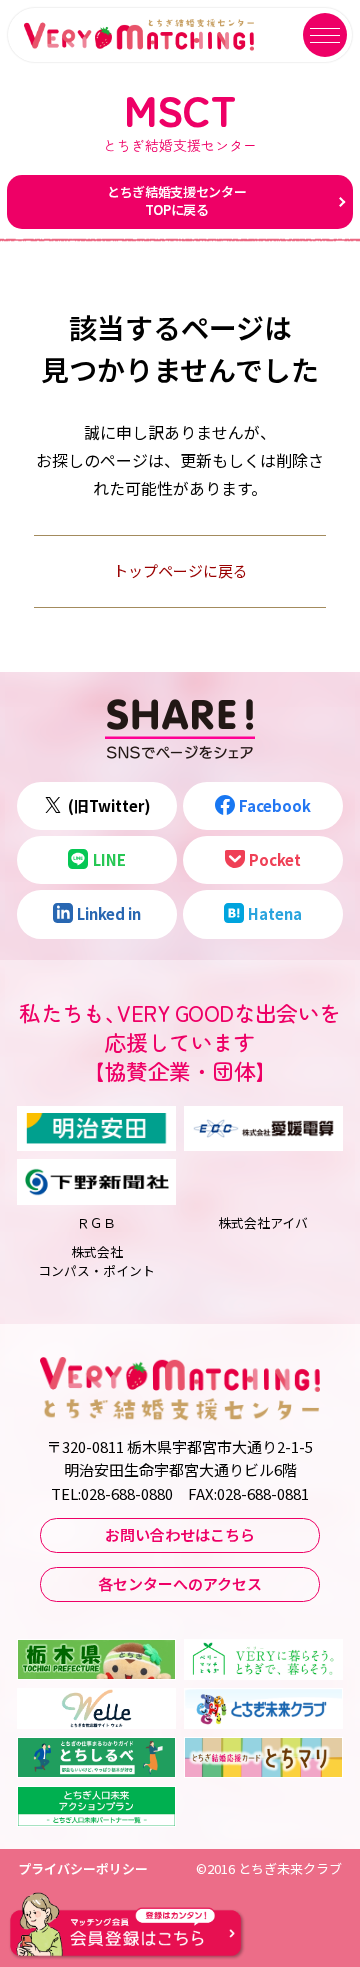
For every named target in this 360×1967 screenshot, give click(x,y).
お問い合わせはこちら (180, 1534)
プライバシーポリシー (83, 1868)
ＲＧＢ (96, 1222)
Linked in (109, 913)
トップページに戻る (180, 570)
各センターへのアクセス (180, 1583)
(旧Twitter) (109, 805)
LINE (109, 859)
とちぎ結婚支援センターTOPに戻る (176, 201)
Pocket (275, 859)
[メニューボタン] (325, 35)
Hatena (275, 913)
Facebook (275, 805)
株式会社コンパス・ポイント (96, 1261)
